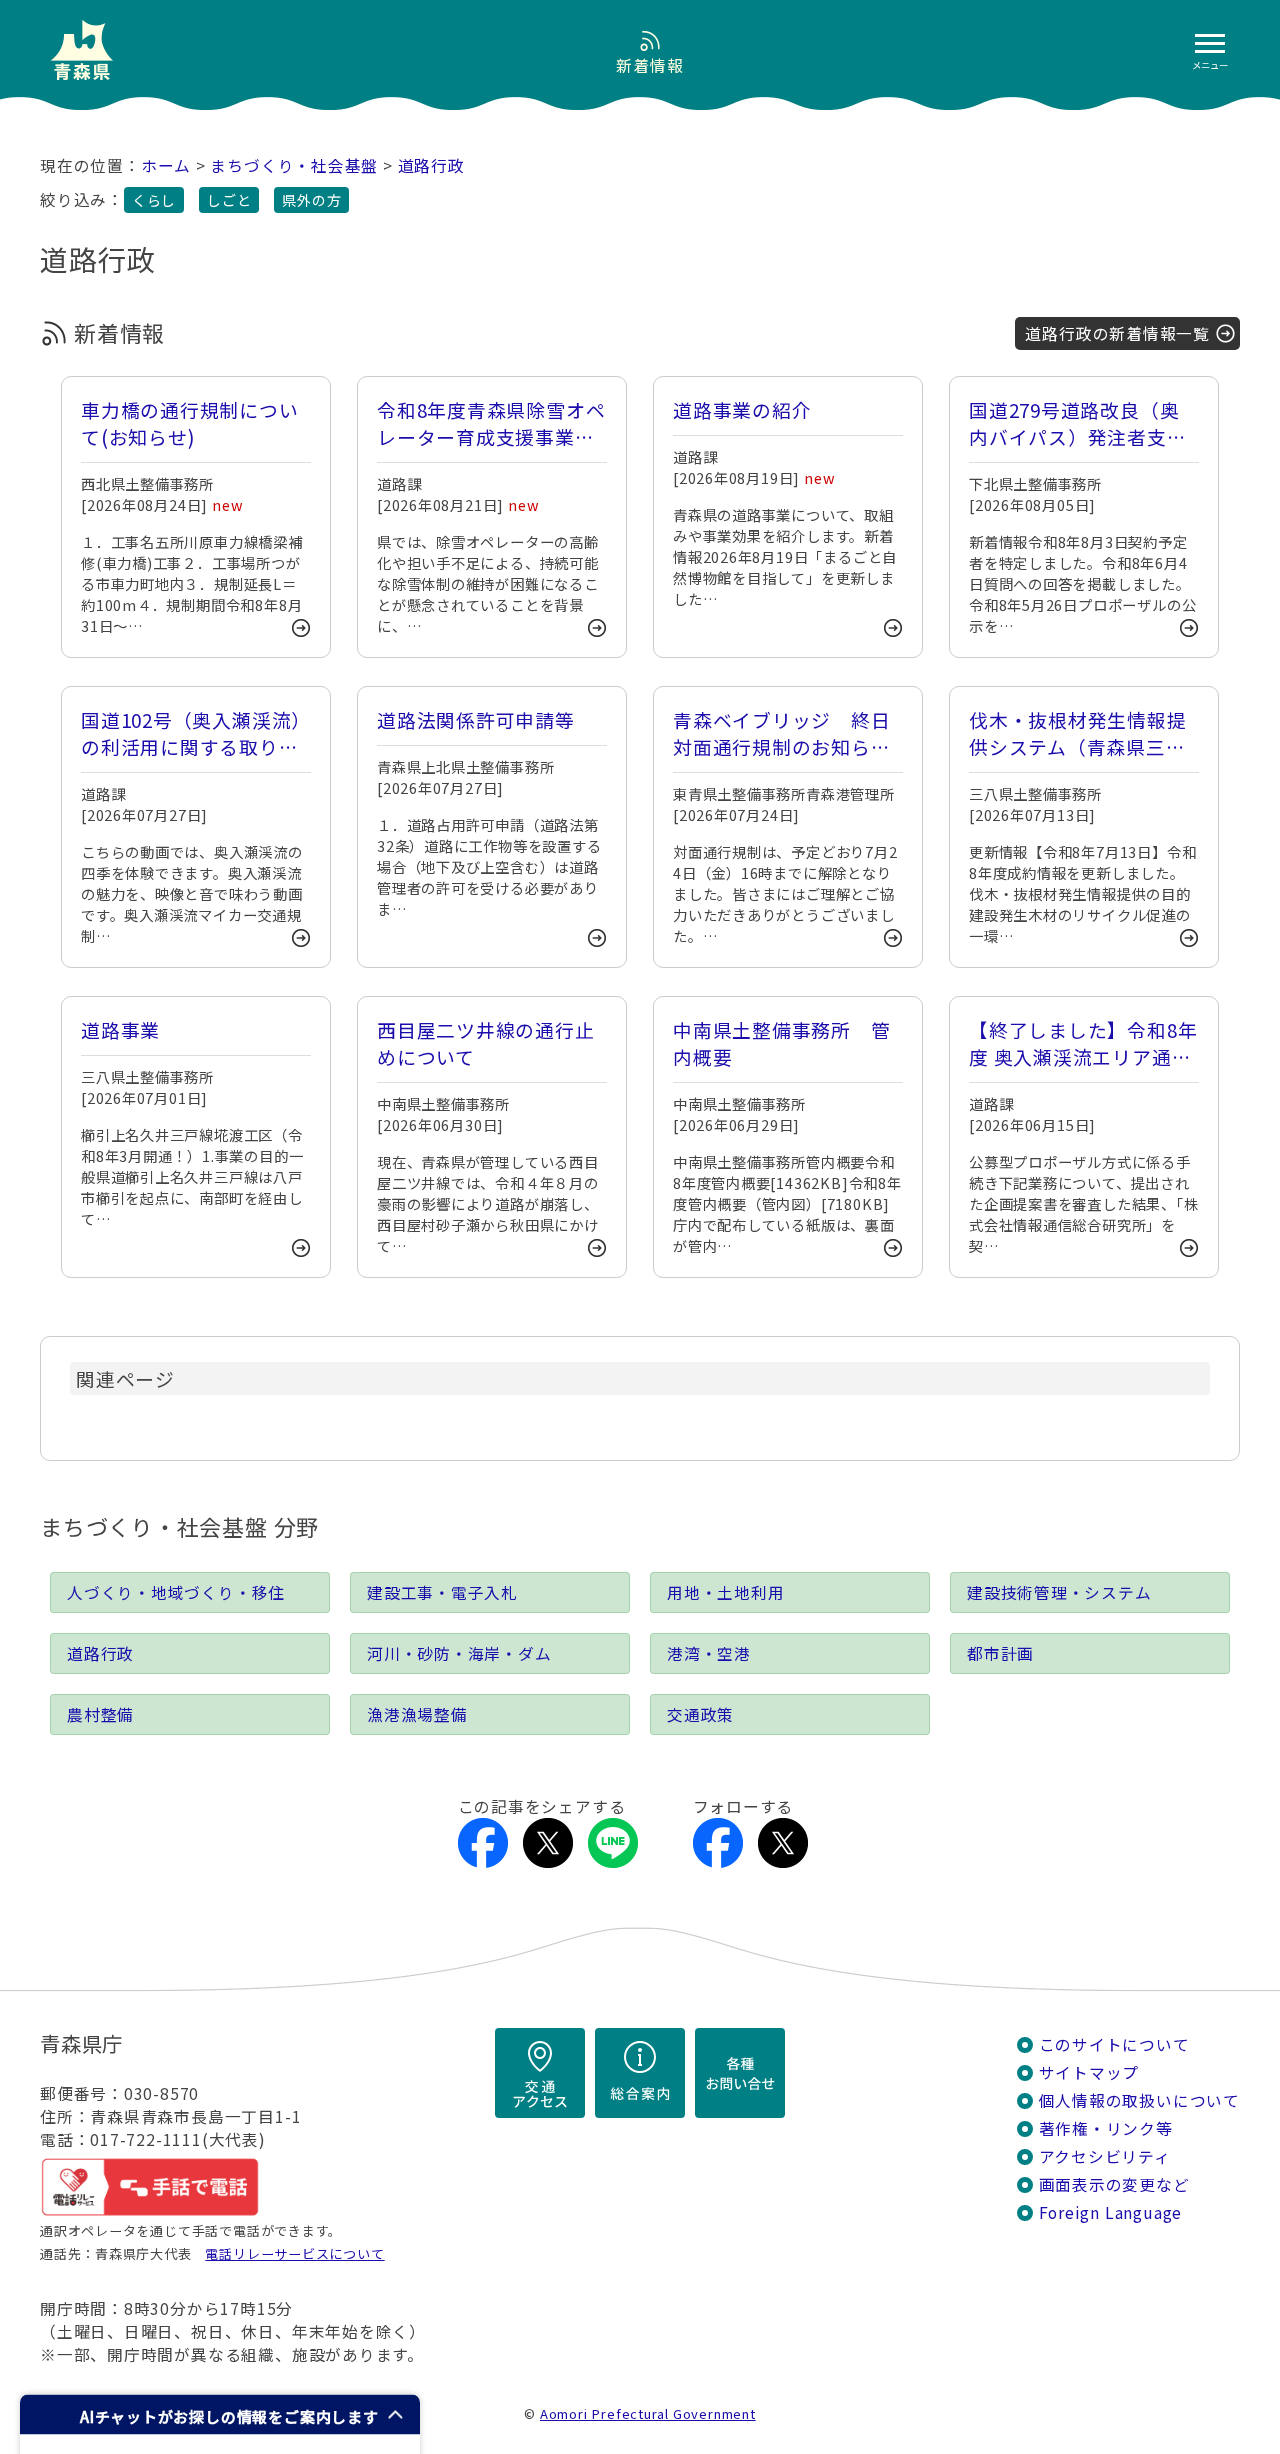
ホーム (166, 165)
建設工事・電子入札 (442, 1592)
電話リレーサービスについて (294, 2253)
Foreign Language (1111, 2212)
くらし (154, 200)
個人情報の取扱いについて (1139, 2100)
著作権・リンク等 (1106, 2128)
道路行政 (431, 165)
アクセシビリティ (1105, 2156)
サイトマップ (1089, 2072)
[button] (220, 2414)
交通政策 (700, 1714)
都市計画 (1000, 1653)
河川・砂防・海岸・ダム (459, 1653)
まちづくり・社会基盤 (294, 165)
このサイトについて (1114, 2044)
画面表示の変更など (1114, 2184)
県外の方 (311, 200)
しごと (229, 200)
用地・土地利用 (726, 1592)
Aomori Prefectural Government (648, 2413)
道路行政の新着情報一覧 (1117, 333)
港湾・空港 (709, 1653)
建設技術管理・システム (1059, 1592)
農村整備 (100, 1714)
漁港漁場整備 (417, 1714)
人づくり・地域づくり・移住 (176, 1592)
